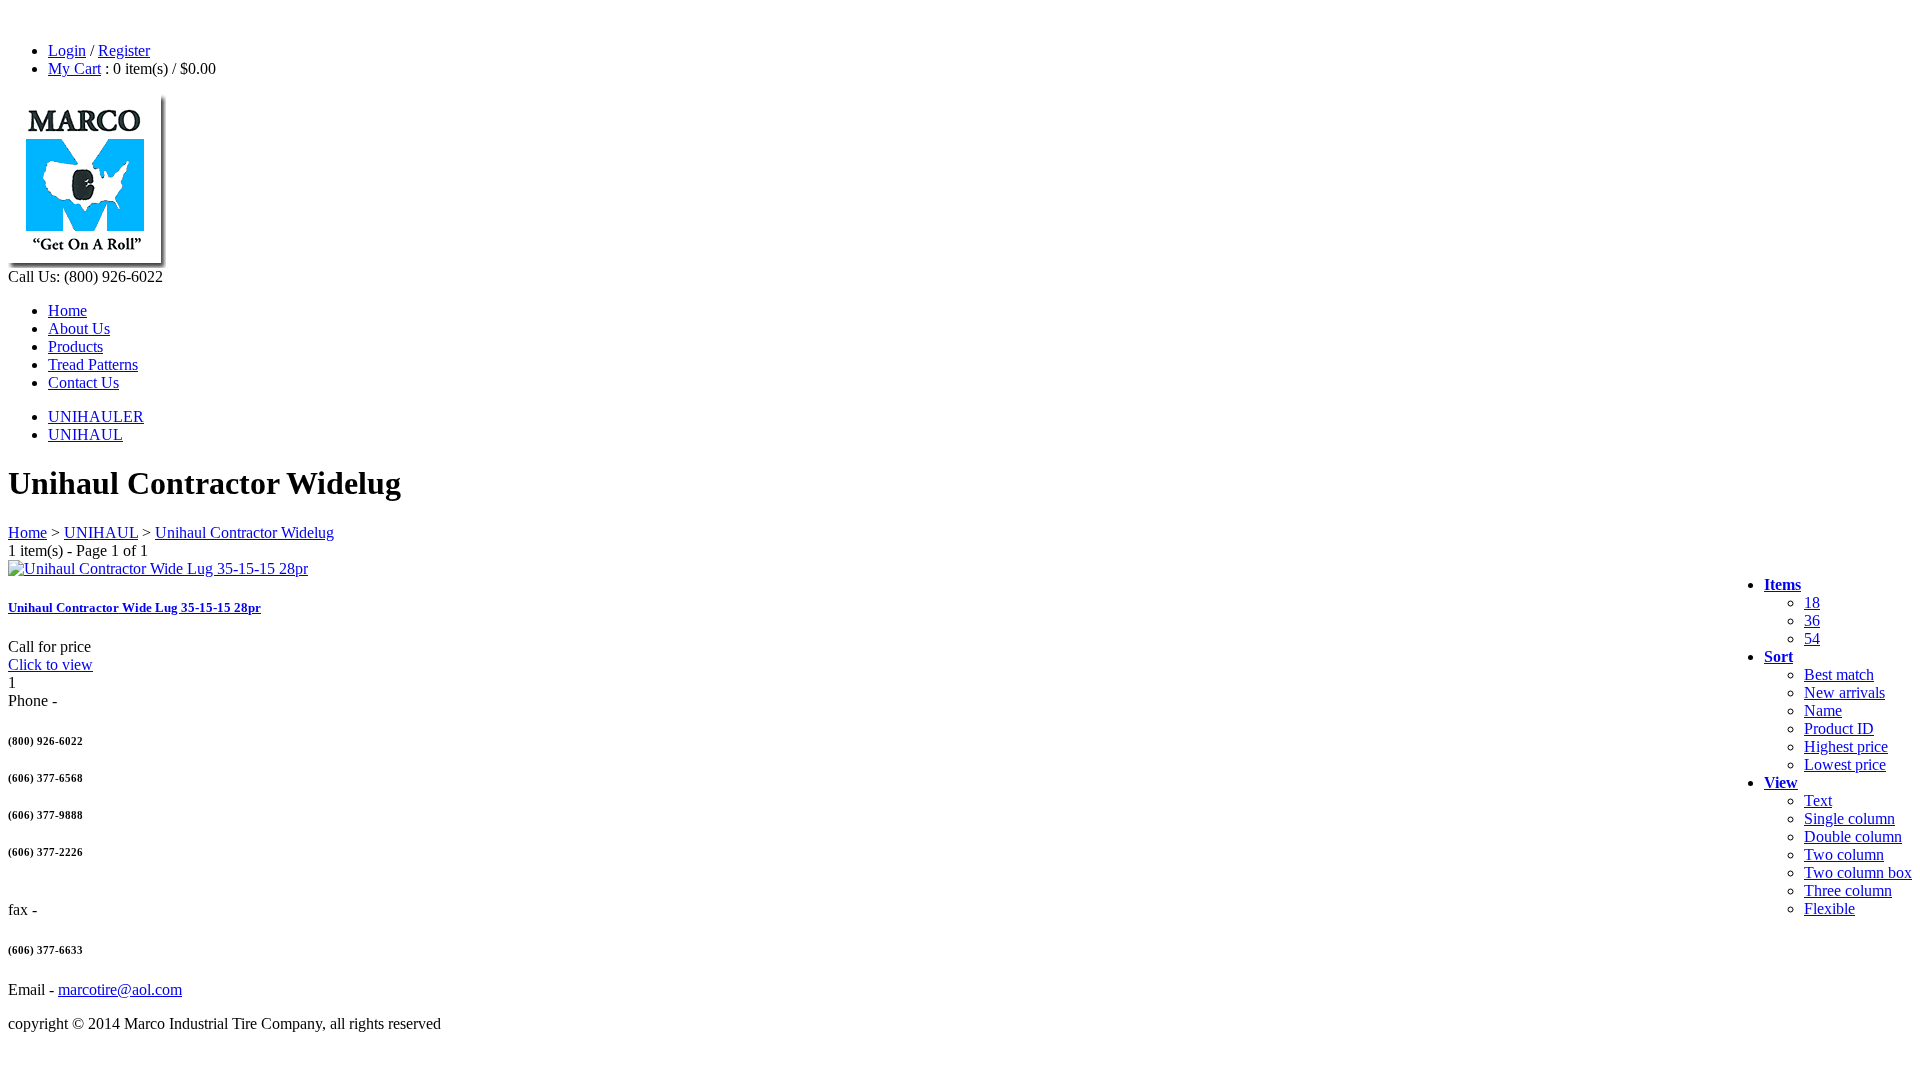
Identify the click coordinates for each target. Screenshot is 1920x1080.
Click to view (50, 664)
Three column (1848, 890)
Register (124, 50)
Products (75, 346)
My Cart (74, 68)
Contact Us (83, 382)
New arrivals (1844, 692)
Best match (1839, 674)
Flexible (1829, 908)
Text (1818, 800)
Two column (1844, 854)
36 (1812, 620)
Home (67, 310)
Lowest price (1845, 764)
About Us (79, 328)
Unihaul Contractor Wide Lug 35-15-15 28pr (134, 607)
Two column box (1858, 872)
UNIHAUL (85, 434)
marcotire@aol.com (120, 989)
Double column (1853, 836)
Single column (1849, 818)
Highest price (1846, 746)
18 (1812, 602)
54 (1812, 638)
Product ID (1839, 728)
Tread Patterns (93, 364)
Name (1823, 710)
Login (67, 50)
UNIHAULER (96, 416)
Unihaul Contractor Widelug (244, 532)
